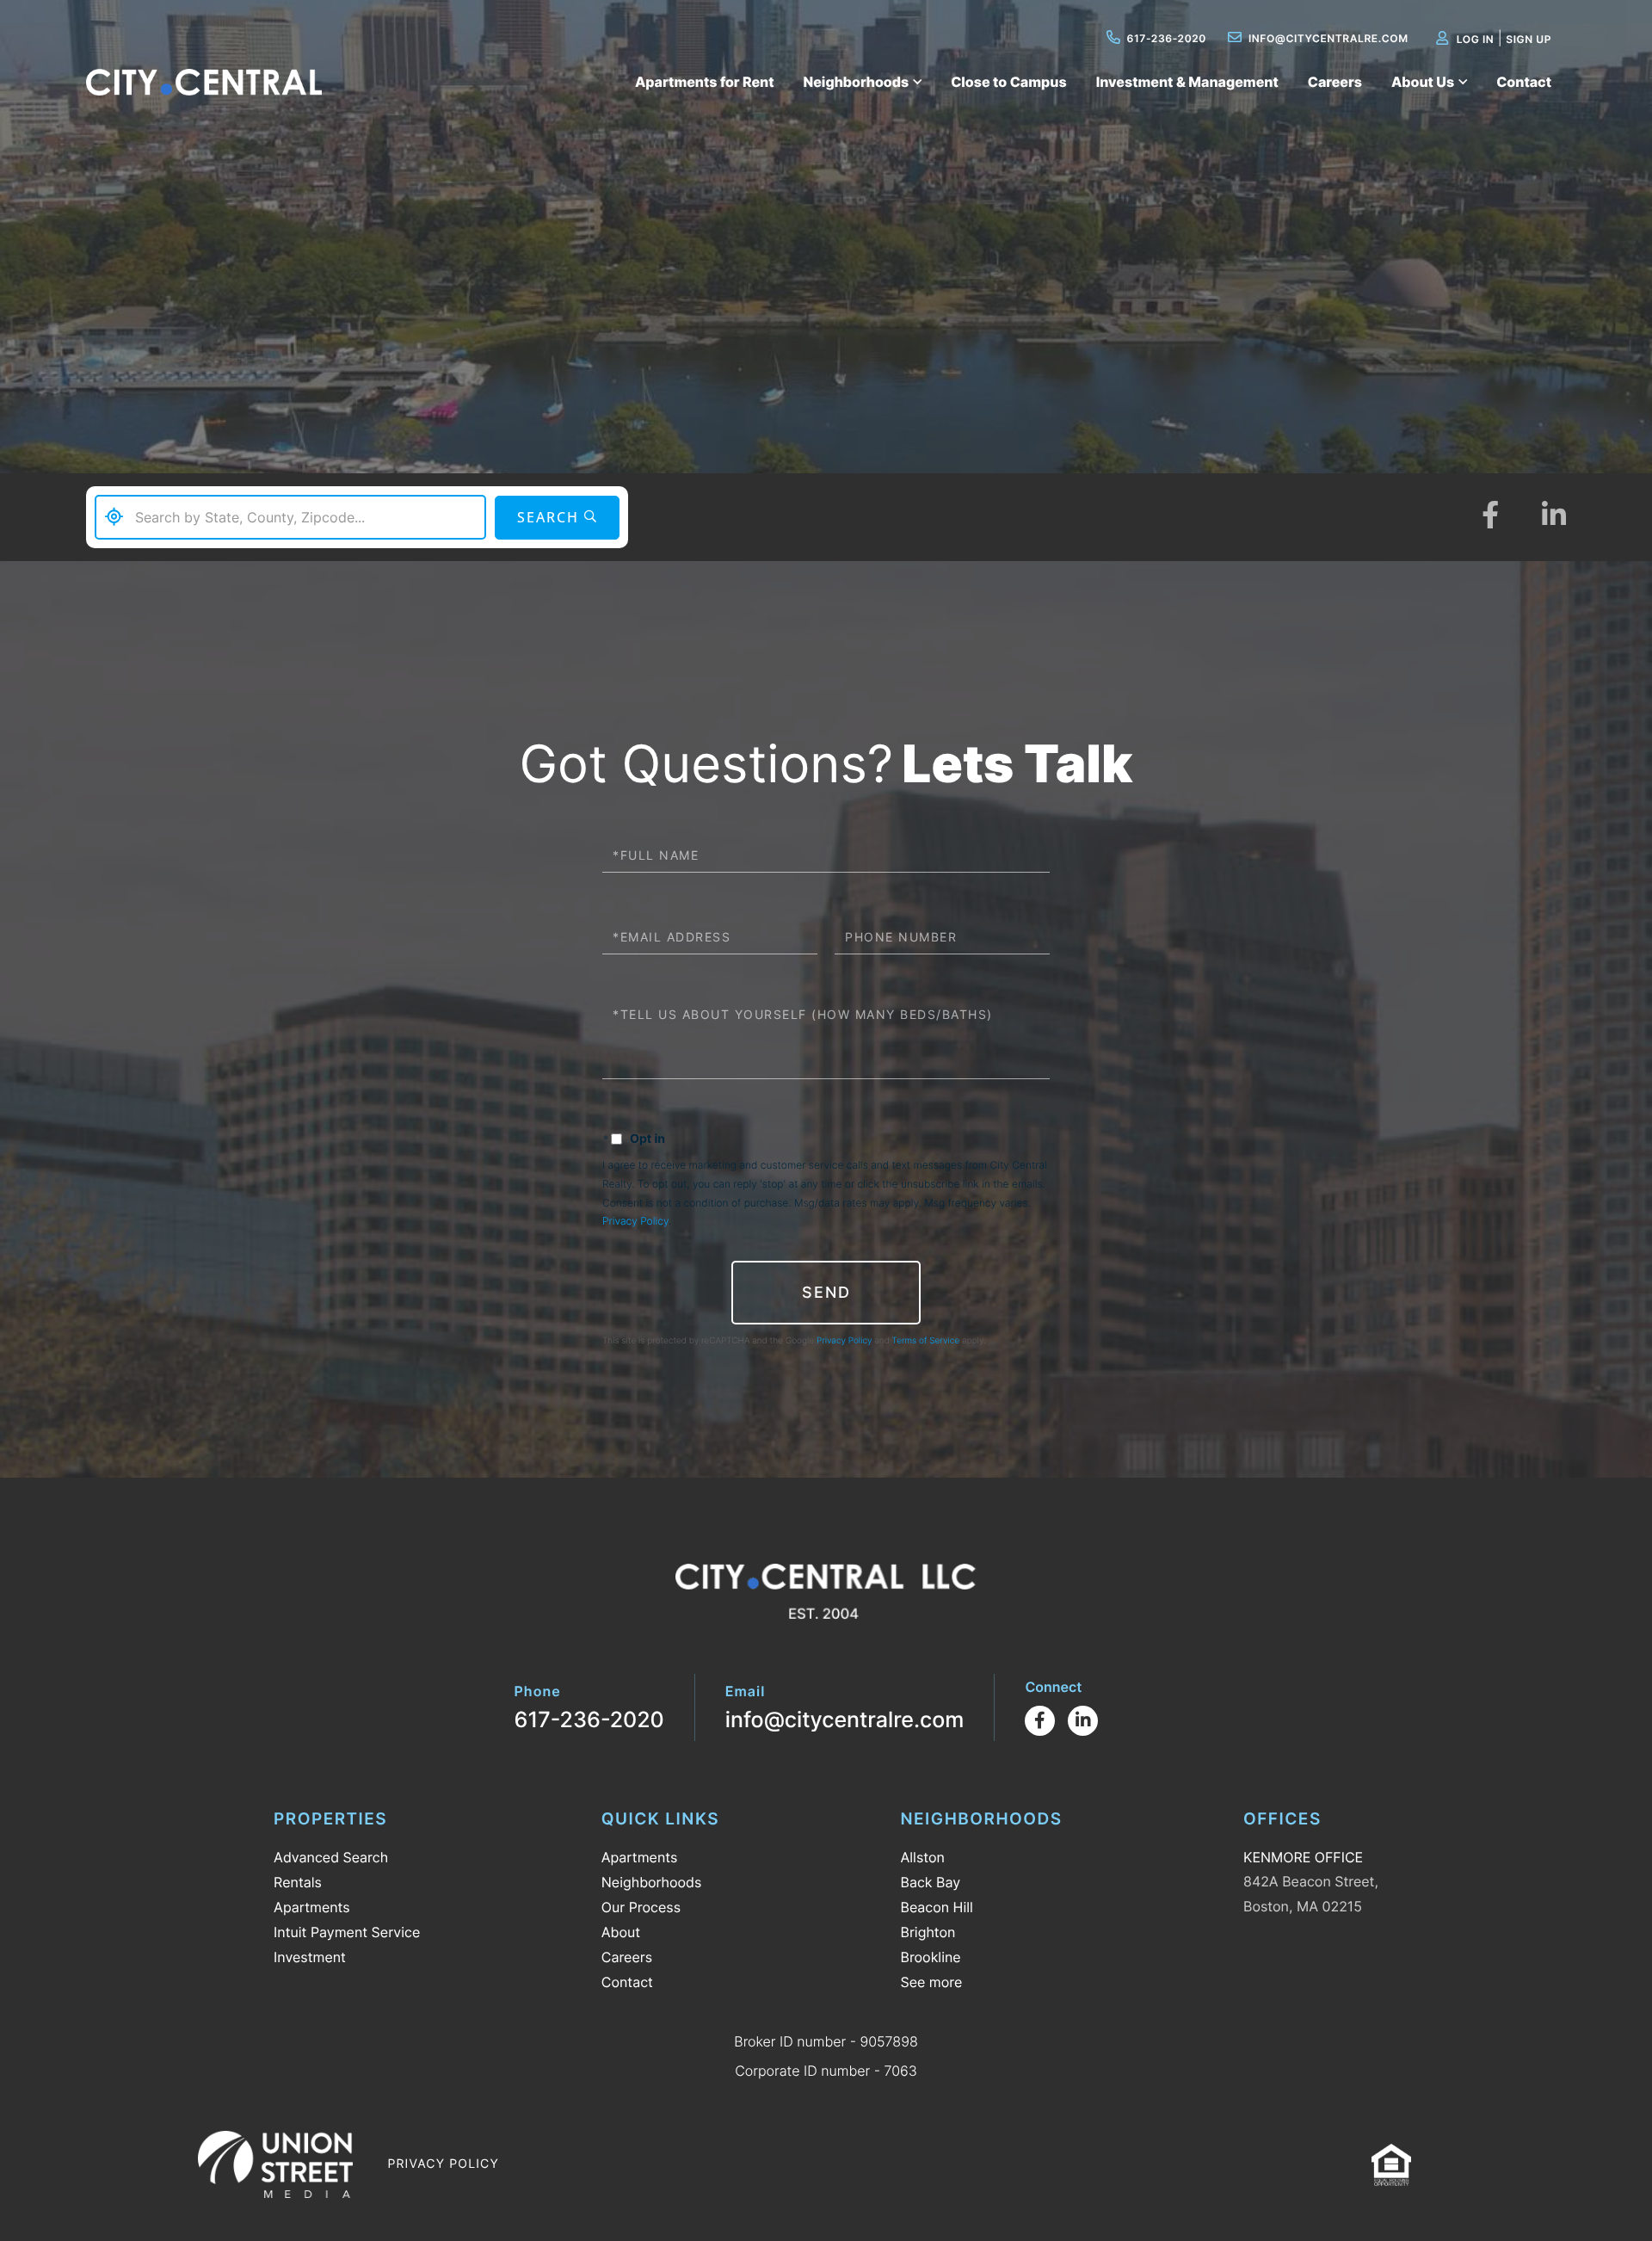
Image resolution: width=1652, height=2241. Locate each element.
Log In (1476, 39)
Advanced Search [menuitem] (331, 1857)
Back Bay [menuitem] (930, 1882)
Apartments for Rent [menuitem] (705, 82)
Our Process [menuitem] (641, 1907)
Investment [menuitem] (310, 1957)
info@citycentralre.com (1328, 38)
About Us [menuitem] (1423, 82)
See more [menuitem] (931, 1982)
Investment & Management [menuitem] (1187, 82)
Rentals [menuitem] (298, 1882)
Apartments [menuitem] (312, 1907)
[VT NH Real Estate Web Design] (275, 2164)
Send (826, 1292)
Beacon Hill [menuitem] (936, 1907)
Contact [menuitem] (1524, 82)
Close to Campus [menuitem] (1008, 82)
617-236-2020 (1167, 38)
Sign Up (1529, 39)
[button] (557, 518)
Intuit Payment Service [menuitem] (347, 1932)
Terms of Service (926, 1341)
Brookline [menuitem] (930, 1957)
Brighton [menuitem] (928, 1932)
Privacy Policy (635, 1221)
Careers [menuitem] (1335, 82)
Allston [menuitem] (922, 1857)
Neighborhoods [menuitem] (857, 82)
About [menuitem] (621, 1932)
